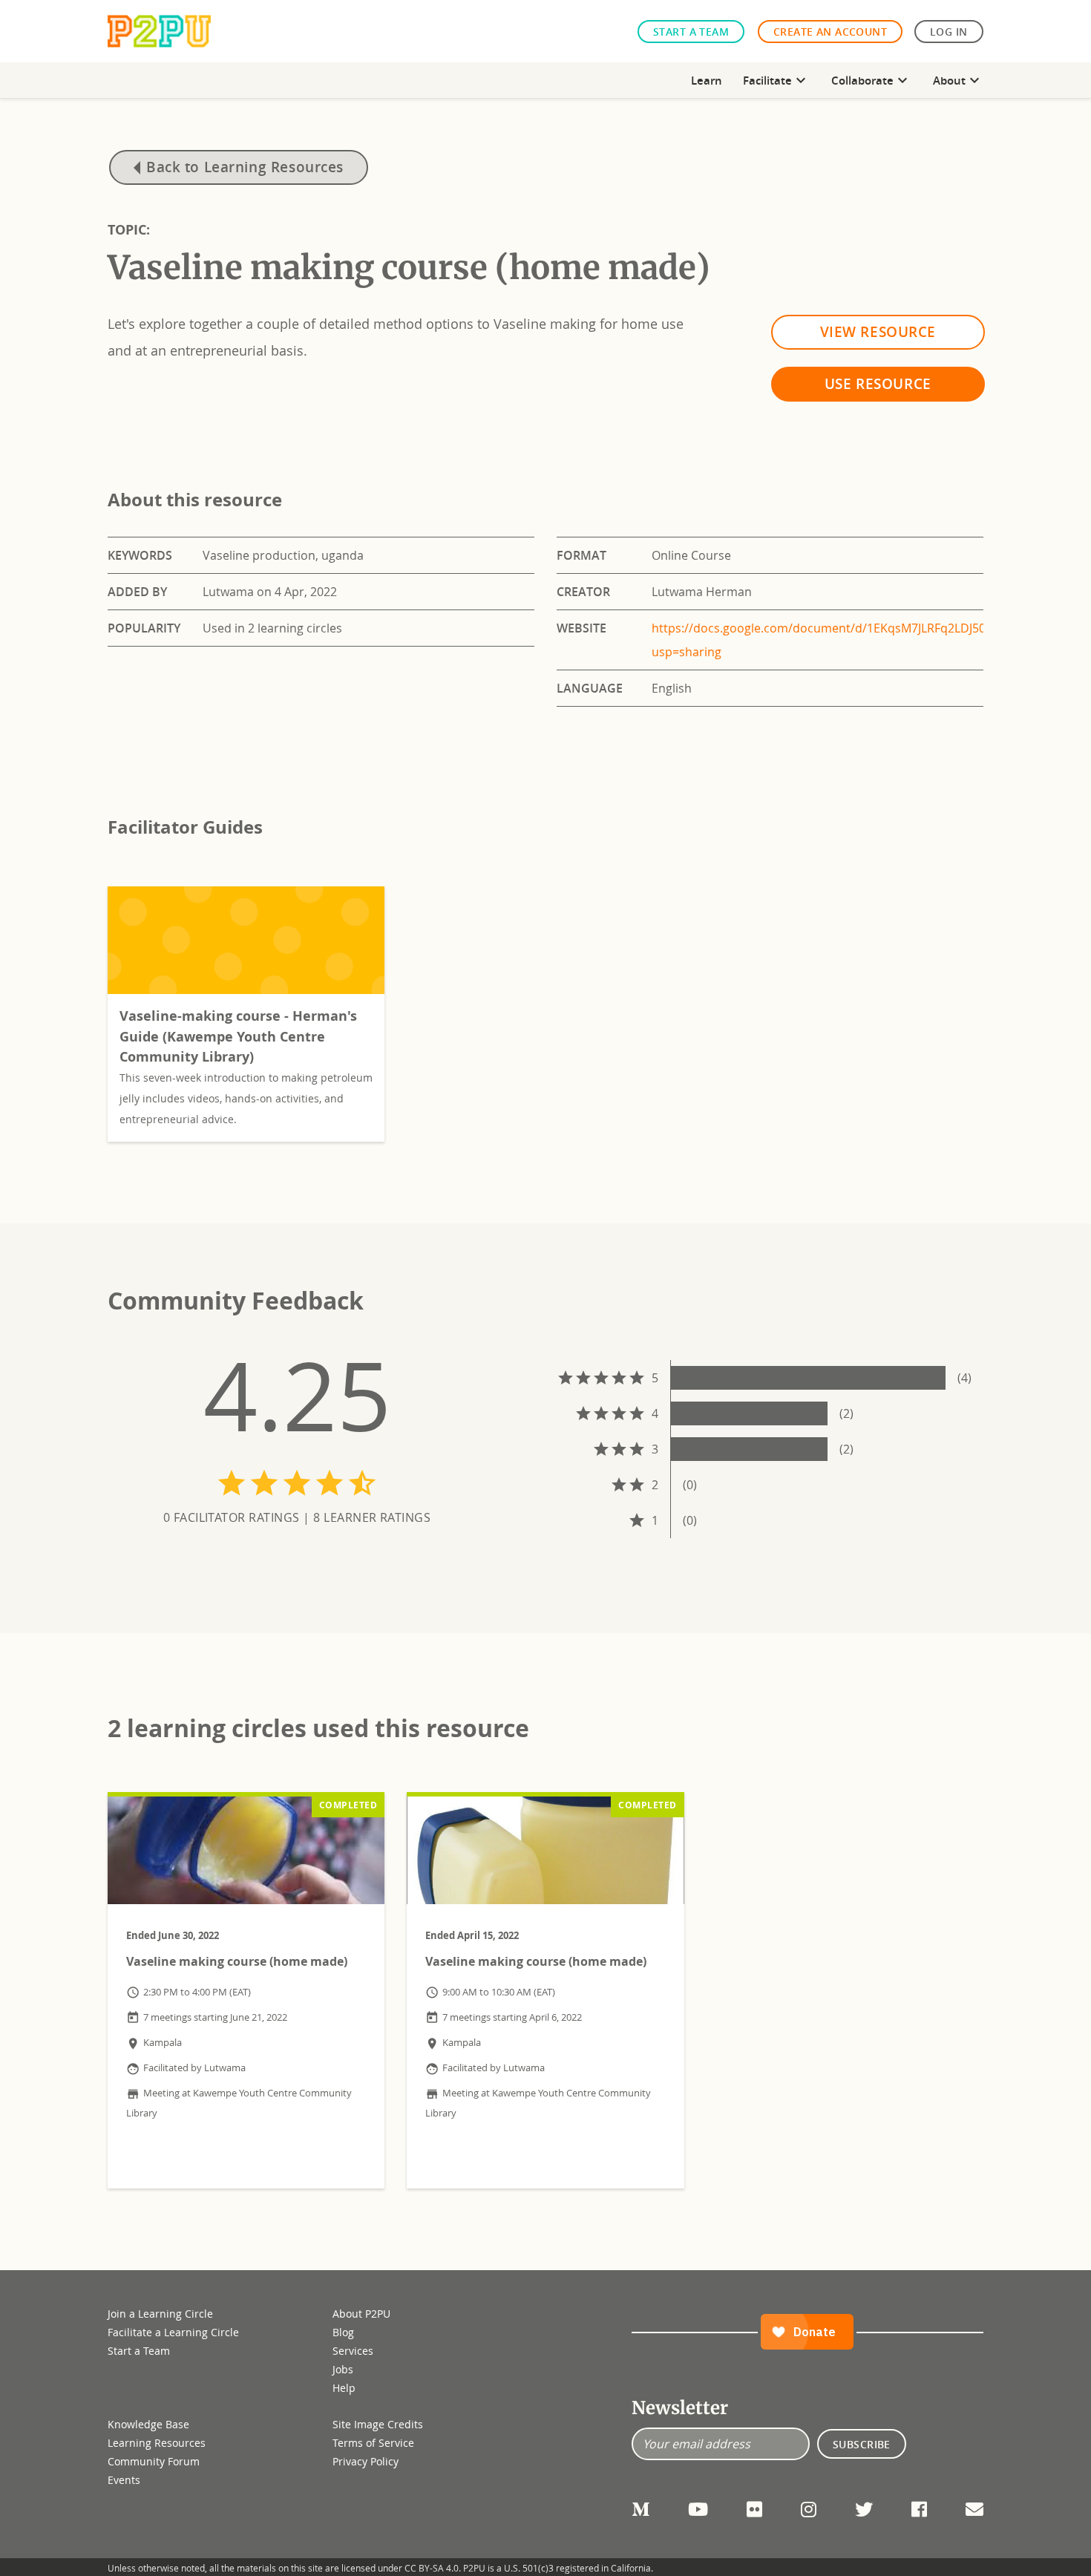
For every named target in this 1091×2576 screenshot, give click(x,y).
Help (344, 2388)
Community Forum (154, 2461)
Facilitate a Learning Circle (173, 2332)
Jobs (343, 2369)
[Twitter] (864, 2509)
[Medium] (640, 2509)
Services (353, 2351)
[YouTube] (698, 2509)
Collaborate (871, 80)
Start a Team (691, 32)
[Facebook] (919, 2509)
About (958, 80)
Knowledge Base (148, 2424)
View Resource (878, 331)
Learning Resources (157, 2443)
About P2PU (361, 2314)
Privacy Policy (366, 2461)
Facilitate (776, 80)
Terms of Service (373, 2443)
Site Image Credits (378, 2424)
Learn (707, 80)
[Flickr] (754, 2509)
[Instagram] (809, 2509)
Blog (343, 2332)
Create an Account (830, 32)
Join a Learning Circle (160, 2314)
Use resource (878, 383)
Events (124, 2480)
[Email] (974, 2509)
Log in (949, 32)
